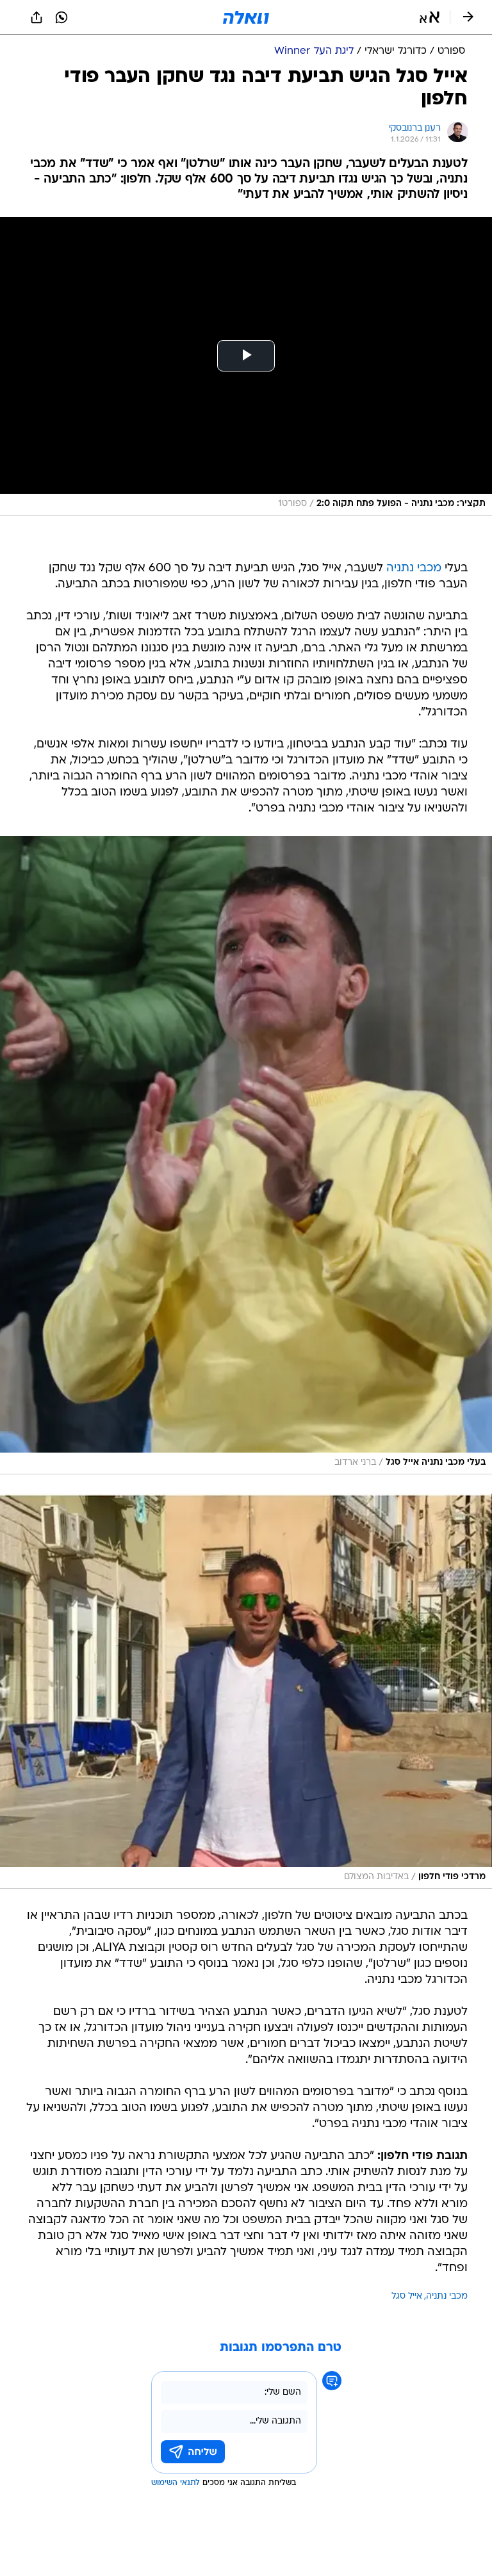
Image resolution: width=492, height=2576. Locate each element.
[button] (430, 17)
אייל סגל (407, 2296)
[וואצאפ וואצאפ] (61, 17)
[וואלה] (246, 17)
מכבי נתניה (414, 568)
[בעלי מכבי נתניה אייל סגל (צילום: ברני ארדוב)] (246, 1155)
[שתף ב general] (37, 17)
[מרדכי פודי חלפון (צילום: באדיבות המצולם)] (246, 1691)
